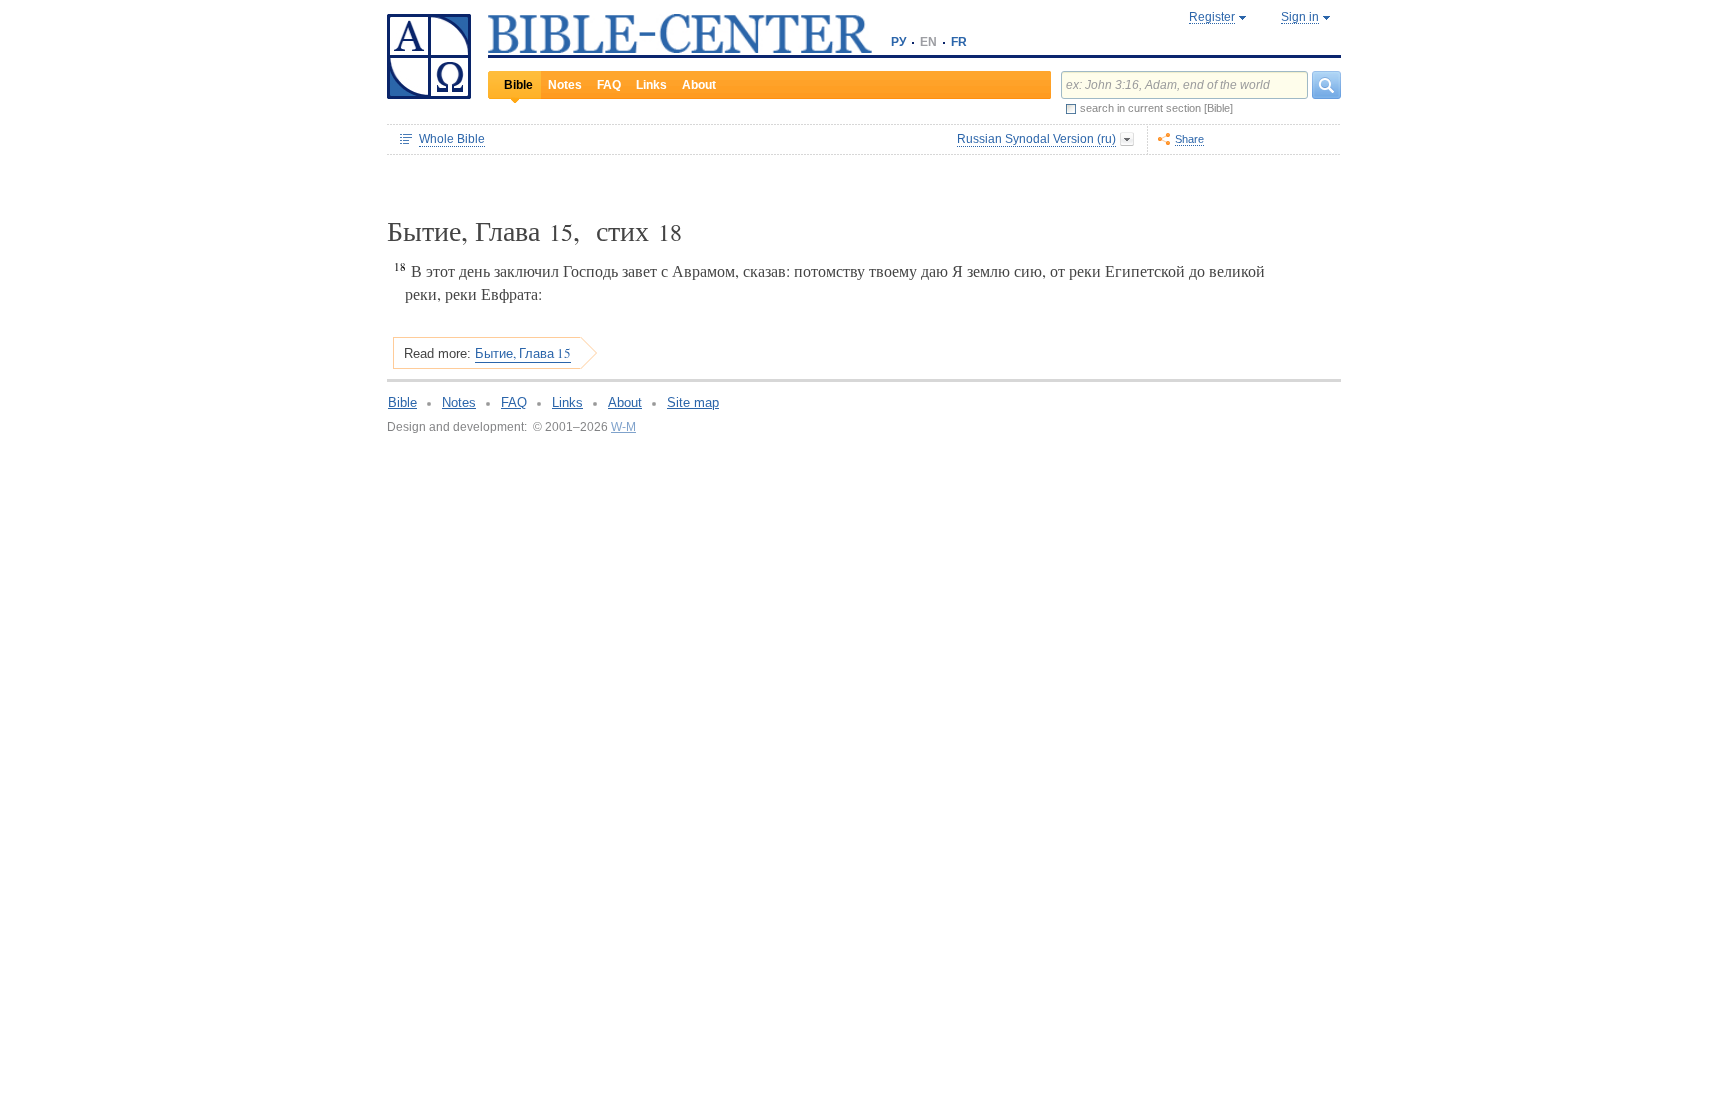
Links (651, 85)
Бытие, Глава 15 (523, 353)
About (699, 85)
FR (959, 42)
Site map (693, 402)
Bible (518, 85)
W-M (623, 427)
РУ (898, 42)
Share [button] (1189, 139)
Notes (565, 85)
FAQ (609, 85)
